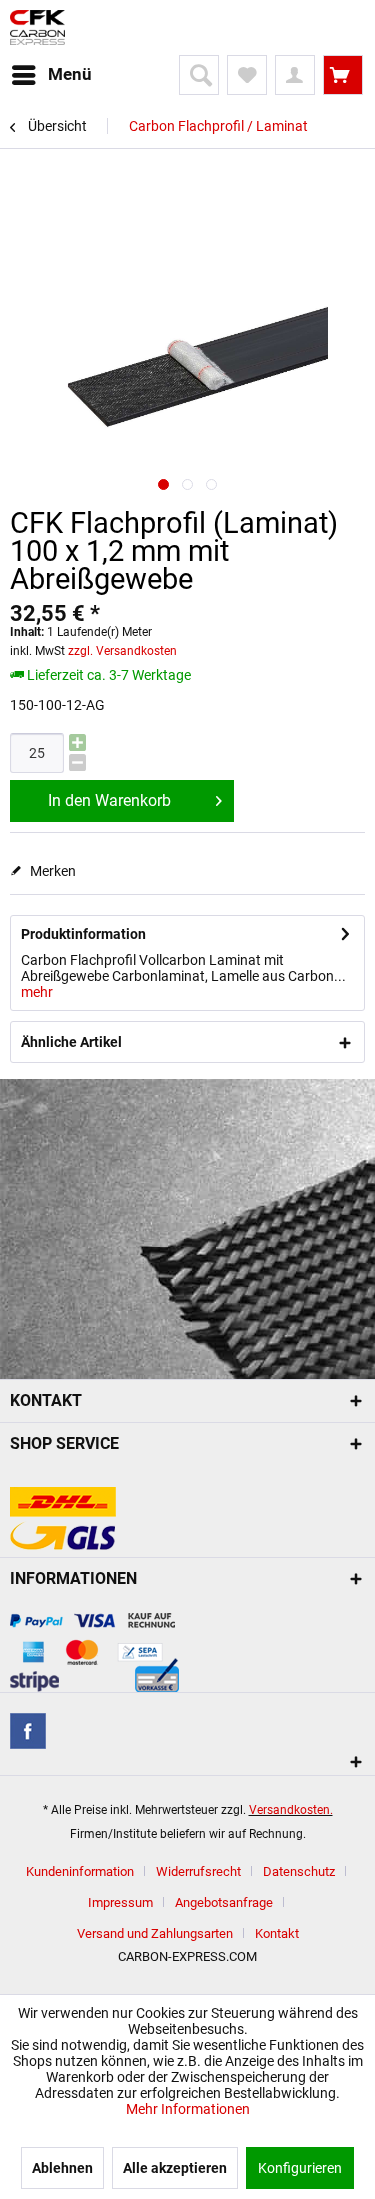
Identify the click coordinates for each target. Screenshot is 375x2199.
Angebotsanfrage (224, 1902)
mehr (37, 992)
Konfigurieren (300, 2168)
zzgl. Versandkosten (122, 651)
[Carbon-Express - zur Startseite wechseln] (37, 27)
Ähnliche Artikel (71, 1042)
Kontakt (277, 1933)
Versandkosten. (291, 1810)
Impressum (120, 1902)
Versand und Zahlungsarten (155, 1933)
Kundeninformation (80, 1871)
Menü (70, 74)
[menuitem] (51, 75)
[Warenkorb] (343, 75)
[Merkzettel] (247, 75)
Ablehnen (62, 2168)
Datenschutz (299, 1871)
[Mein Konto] (295, 75)
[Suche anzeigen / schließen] (199, 75)
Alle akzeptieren (175, 2168)
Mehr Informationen (188, 2109)
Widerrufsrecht (198, 1871)
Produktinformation (83, 934)
